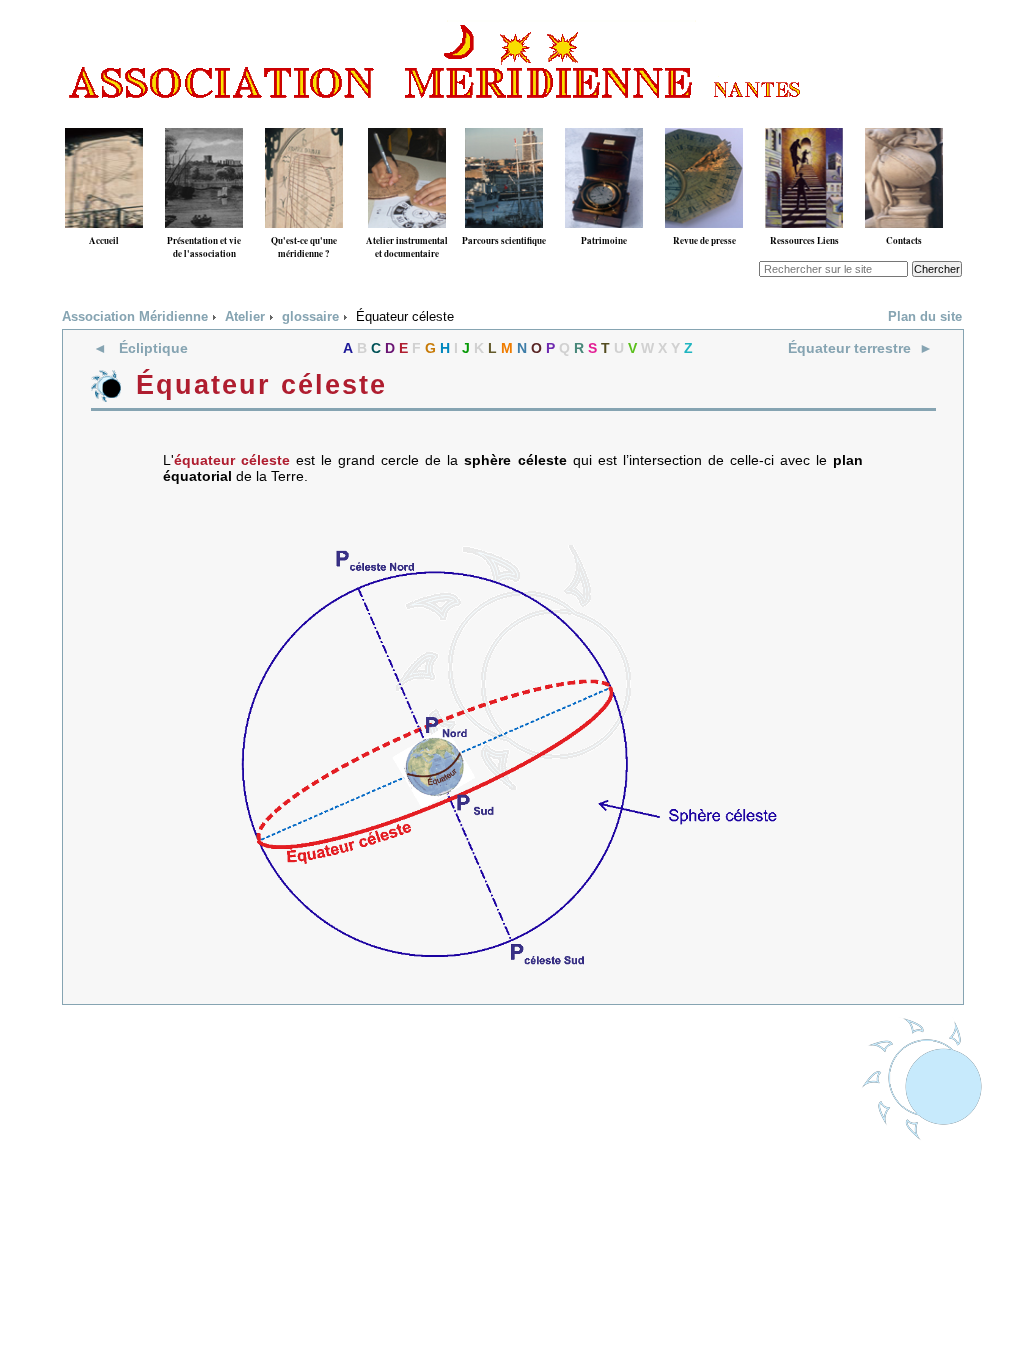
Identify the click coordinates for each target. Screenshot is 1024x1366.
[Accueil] (104, 120)
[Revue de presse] (704, 120)
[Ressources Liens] (804, 120)
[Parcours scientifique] (504, 120)
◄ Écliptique (140, 348)
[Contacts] (904, 120)
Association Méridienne (135, 317)
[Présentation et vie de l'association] (204, 120)
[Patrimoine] (604, 120)
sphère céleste (515, 460)
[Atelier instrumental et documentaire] (407, 120)
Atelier (245, 317)
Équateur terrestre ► (860, 348)
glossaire (310, 317)
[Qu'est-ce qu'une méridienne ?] (304, 120)
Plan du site (925, 317)
